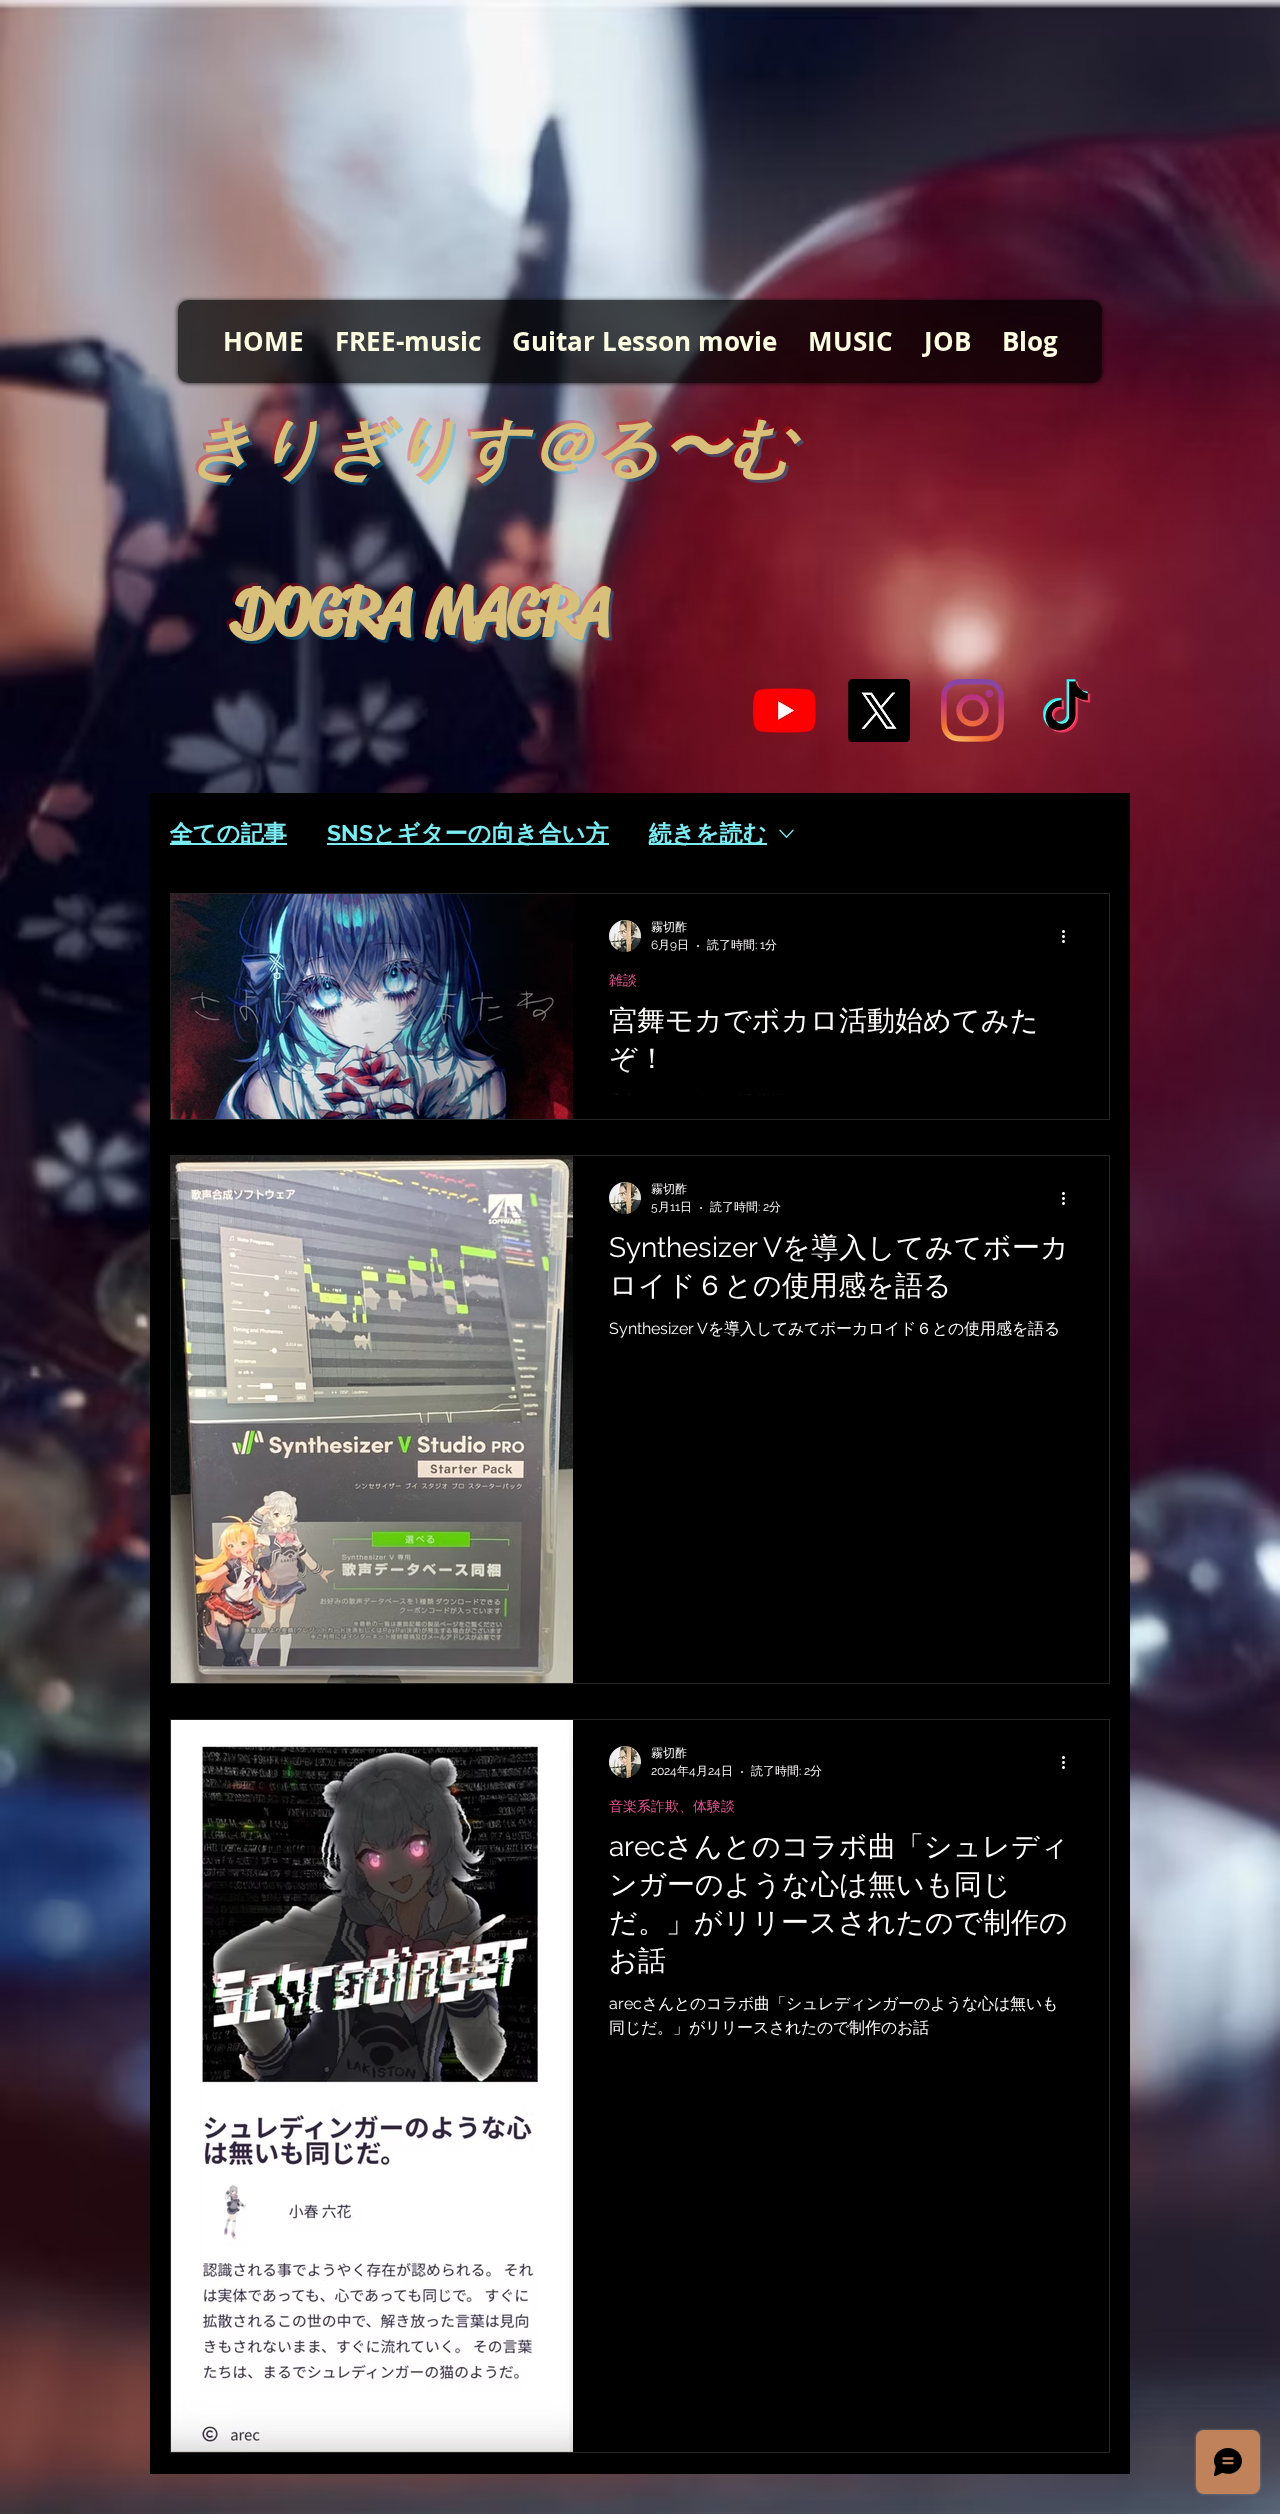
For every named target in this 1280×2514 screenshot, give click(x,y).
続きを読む (708, 832)
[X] (878, 710)
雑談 (623, 980)
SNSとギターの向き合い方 (468, 832)
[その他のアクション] (1070, 936)
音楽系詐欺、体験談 (672, 1806)
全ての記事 (228, 832)
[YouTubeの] (784, 710)
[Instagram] (972, 710)
